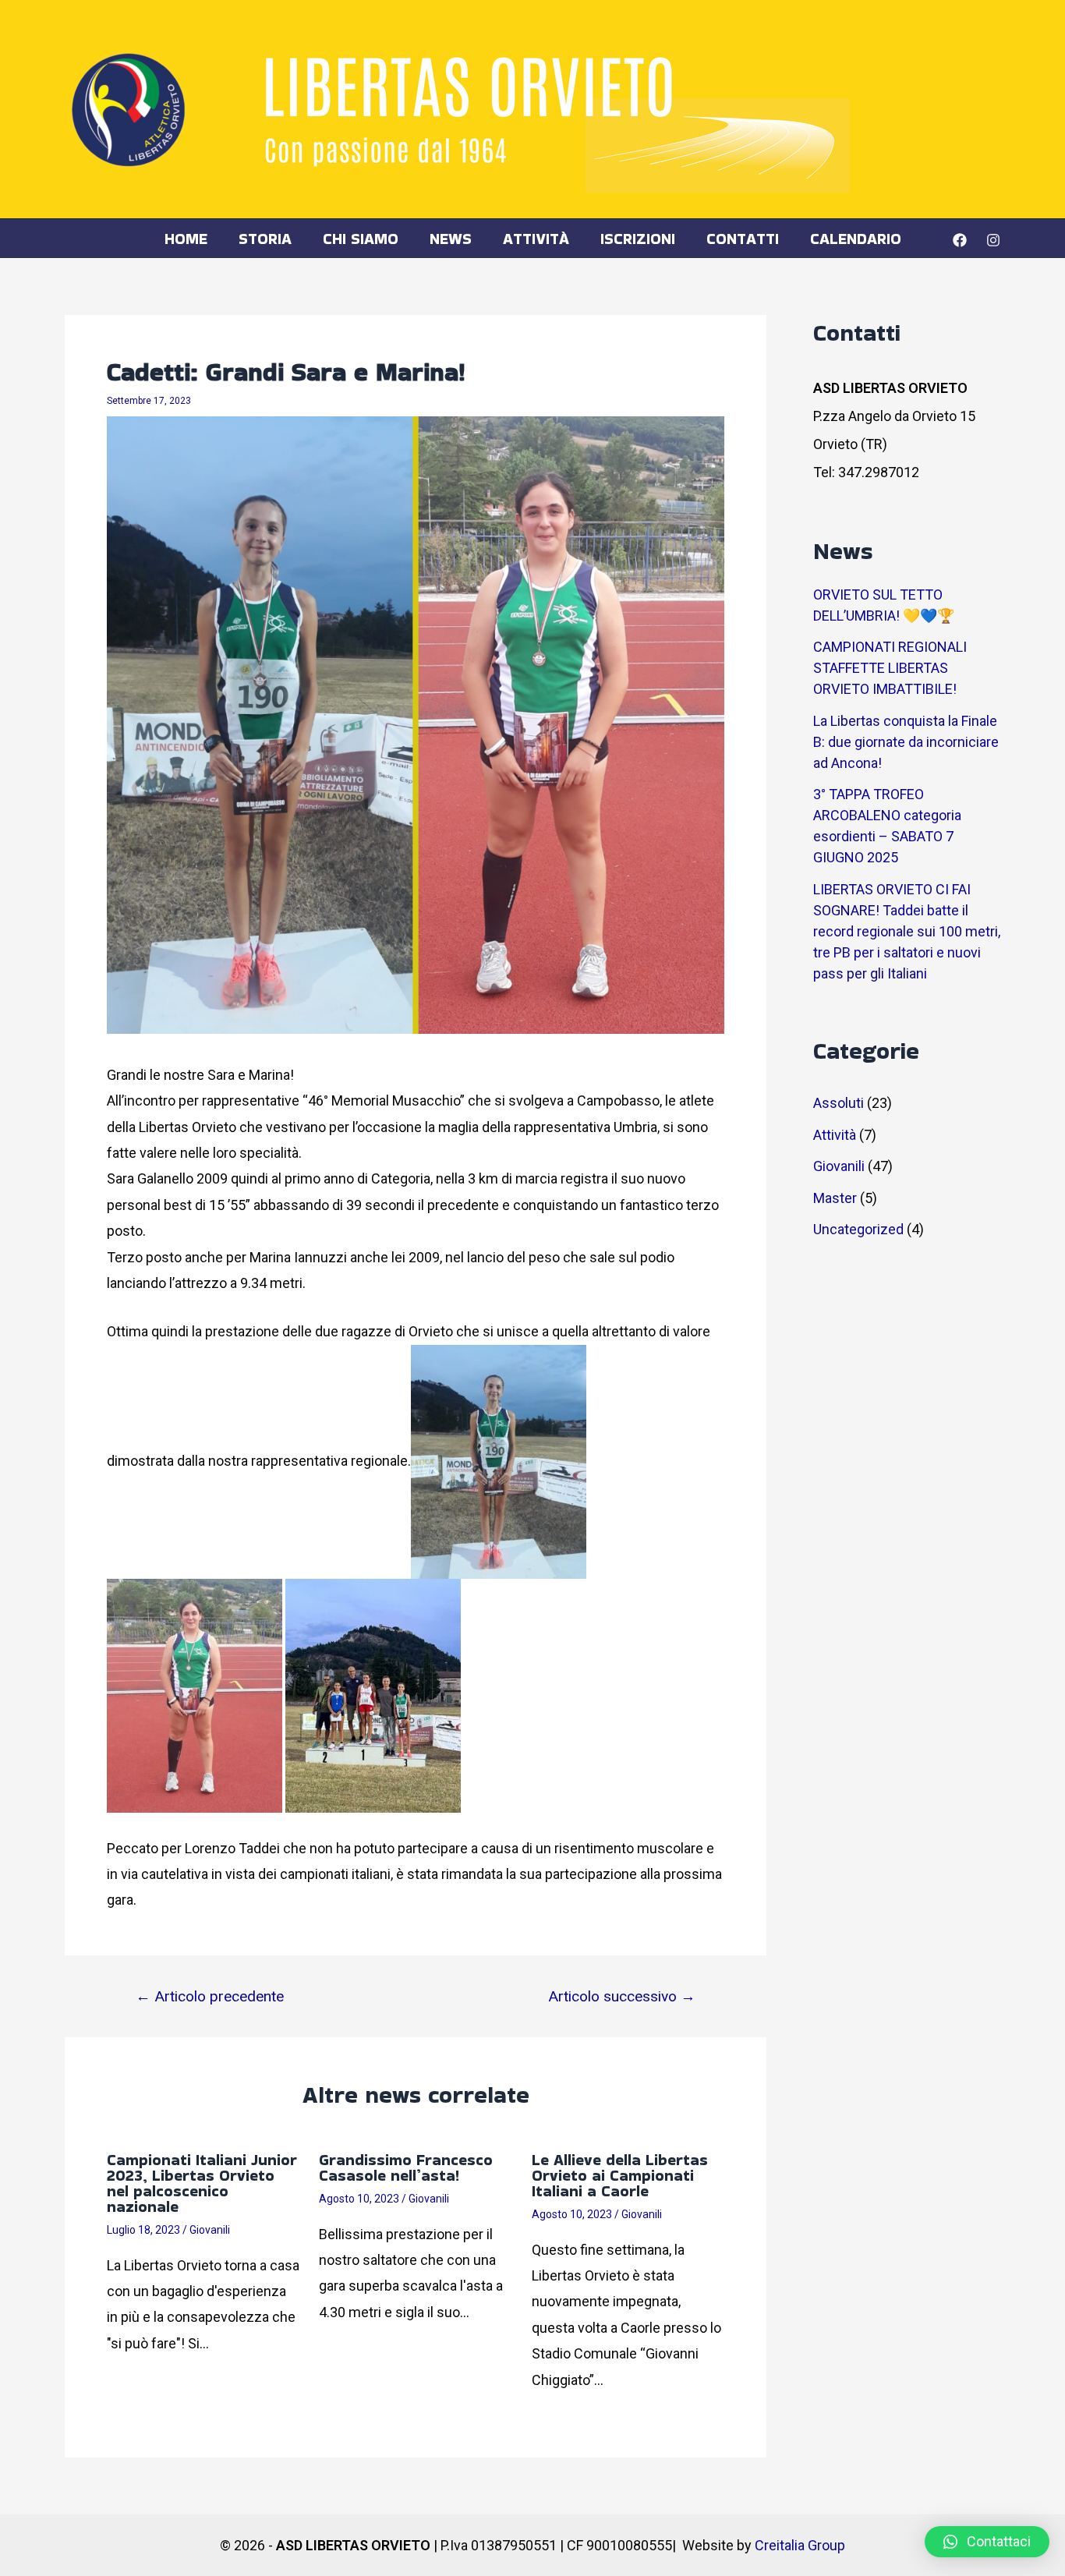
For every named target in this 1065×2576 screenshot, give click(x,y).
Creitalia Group (800, 2545)
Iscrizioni (638, 239)
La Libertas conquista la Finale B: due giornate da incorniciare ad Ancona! (906, 742)
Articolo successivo (622, 1996)
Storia (265, 239)
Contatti (743, 239)
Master (835, 1198)
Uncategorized (858, 1229)
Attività (536, 239)
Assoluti (839, 1103)
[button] (987, 2542)
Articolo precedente (210, 1996)
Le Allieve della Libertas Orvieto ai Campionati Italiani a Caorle (620, 2175)
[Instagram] (993, 240)
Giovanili (210, 2230)
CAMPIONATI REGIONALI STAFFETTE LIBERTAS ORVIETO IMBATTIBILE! (890, 668)
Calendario (856, 239)
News (451, 239)
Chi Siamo (361, 239)
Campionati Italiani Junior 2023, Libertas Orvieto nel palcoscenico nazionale (202, 2183)
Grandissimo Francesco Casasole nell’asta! (406, 2167)
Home (186, 239)
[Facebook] (960, 240)
